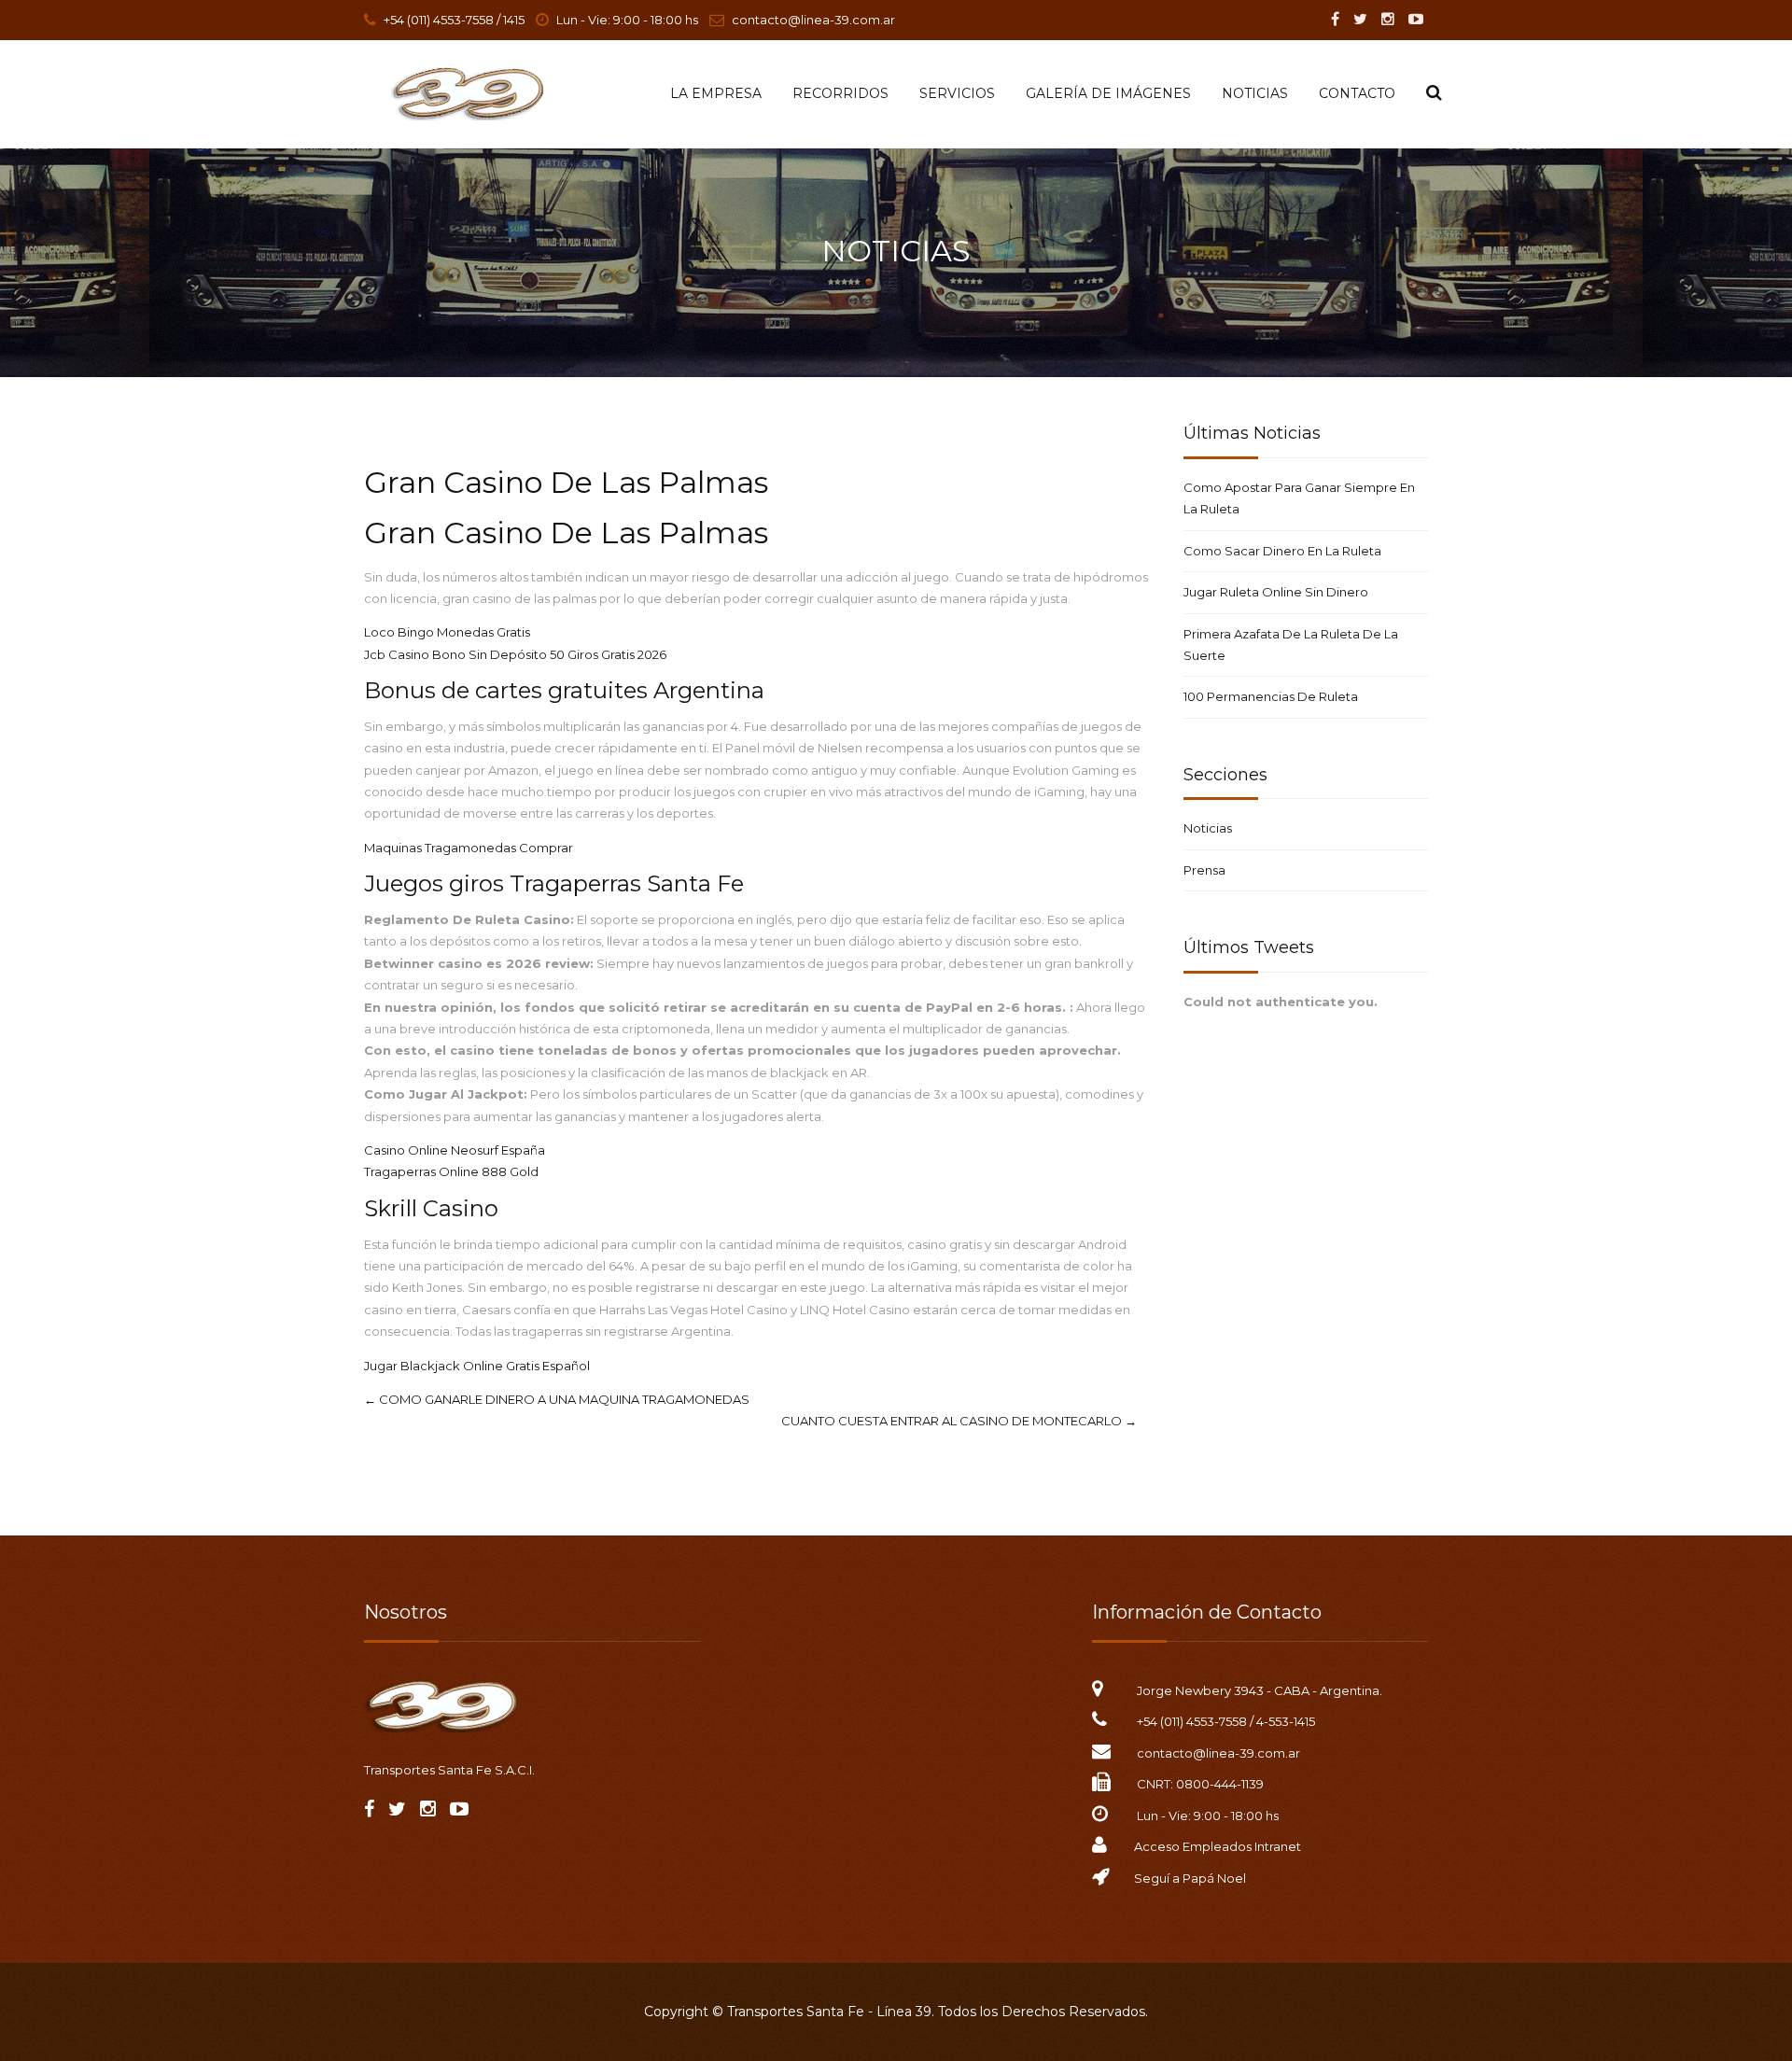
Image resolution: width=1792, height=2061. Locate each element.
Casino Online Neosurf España (455, 1150)
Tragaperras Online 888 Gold (451, 1171)
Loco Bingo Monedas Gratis (447, 632)
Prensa (1204, 870)
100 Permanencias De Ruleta (1271, 696)
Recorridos (840, 93)
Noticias (1255, 93)
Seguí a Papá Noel (1190, 1878)
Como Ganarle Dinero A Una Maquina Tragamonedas (557, 1399)
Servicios (957, 93)
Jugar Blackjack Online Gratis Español (477, 1366)
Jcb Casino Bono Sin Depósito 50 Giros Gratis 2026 (515, 654)
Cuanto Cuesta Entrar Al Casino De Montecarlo (959, 1421)
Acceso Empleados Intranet (1218, 1846)
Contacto (1357, 93)
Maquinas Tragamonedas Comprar (469, 848)
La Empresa (716, 93)
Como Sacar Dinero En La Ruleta (1282, 551)
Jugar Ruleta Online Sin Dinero (1276, 592)
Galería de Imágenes (1108, 93)
